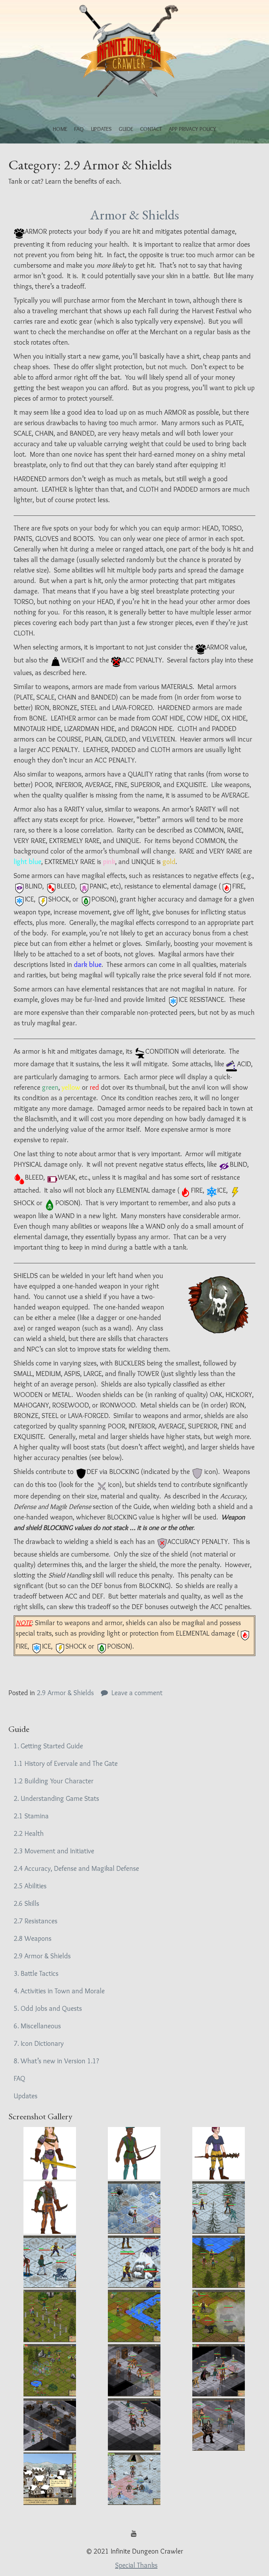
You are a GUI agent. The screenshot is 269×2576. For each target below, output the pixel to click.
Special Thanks (136, 2565)
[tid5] (219, 2424)
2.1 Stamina (31, 1816)
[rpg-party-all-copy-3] (50, 2208)
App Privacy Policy (192, 129)
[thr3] (134, 2316)
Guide (126, 129)
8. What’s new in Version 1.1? (56, 2061)
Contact (151, 129)
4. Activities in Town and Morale (59, 1991)
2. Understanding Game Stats (56, 1798)
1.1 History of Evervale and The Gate (66, 1763)
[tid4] (134, 2424)
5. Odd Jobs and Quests (48, 2008)
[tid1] (134, 2370)
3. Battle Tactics (36, 1973)
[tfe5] (134, 2262)
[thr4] (219, 2316)
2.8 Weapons (33, 1938)
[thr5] (50, 2370)
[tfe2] (134, 2208)
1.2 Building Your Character (54, 1781)
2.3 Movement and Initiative (54, 1851)
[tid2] (219, 2370)
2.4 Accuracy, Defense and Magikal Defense (76, 1868)
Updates (101, 129)
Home (60, 129)
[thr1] (219, 2262)
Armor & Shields (134, 215)
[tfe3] (219, 2208)
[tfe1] (134, 2479)
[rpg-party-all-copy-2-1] (219, 2153)
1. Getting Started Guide (48, 1746)
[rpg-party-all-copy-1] (134, 2153)
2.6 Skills (26, 1903)
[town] (50, 2479)
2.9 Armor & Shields (65, 1693)
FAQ (79, 129)
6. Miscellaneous (37, 2026)
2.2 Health (29, 1833)
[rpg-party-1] (50, 2153)
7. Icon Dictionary (39, 2043)
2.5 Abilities (30, 1886)
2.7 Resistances (36, 1921)
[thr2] (50, 2316)
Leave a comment (137, 1693)
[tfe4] (50, 2262)
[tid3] (50, 2424)
